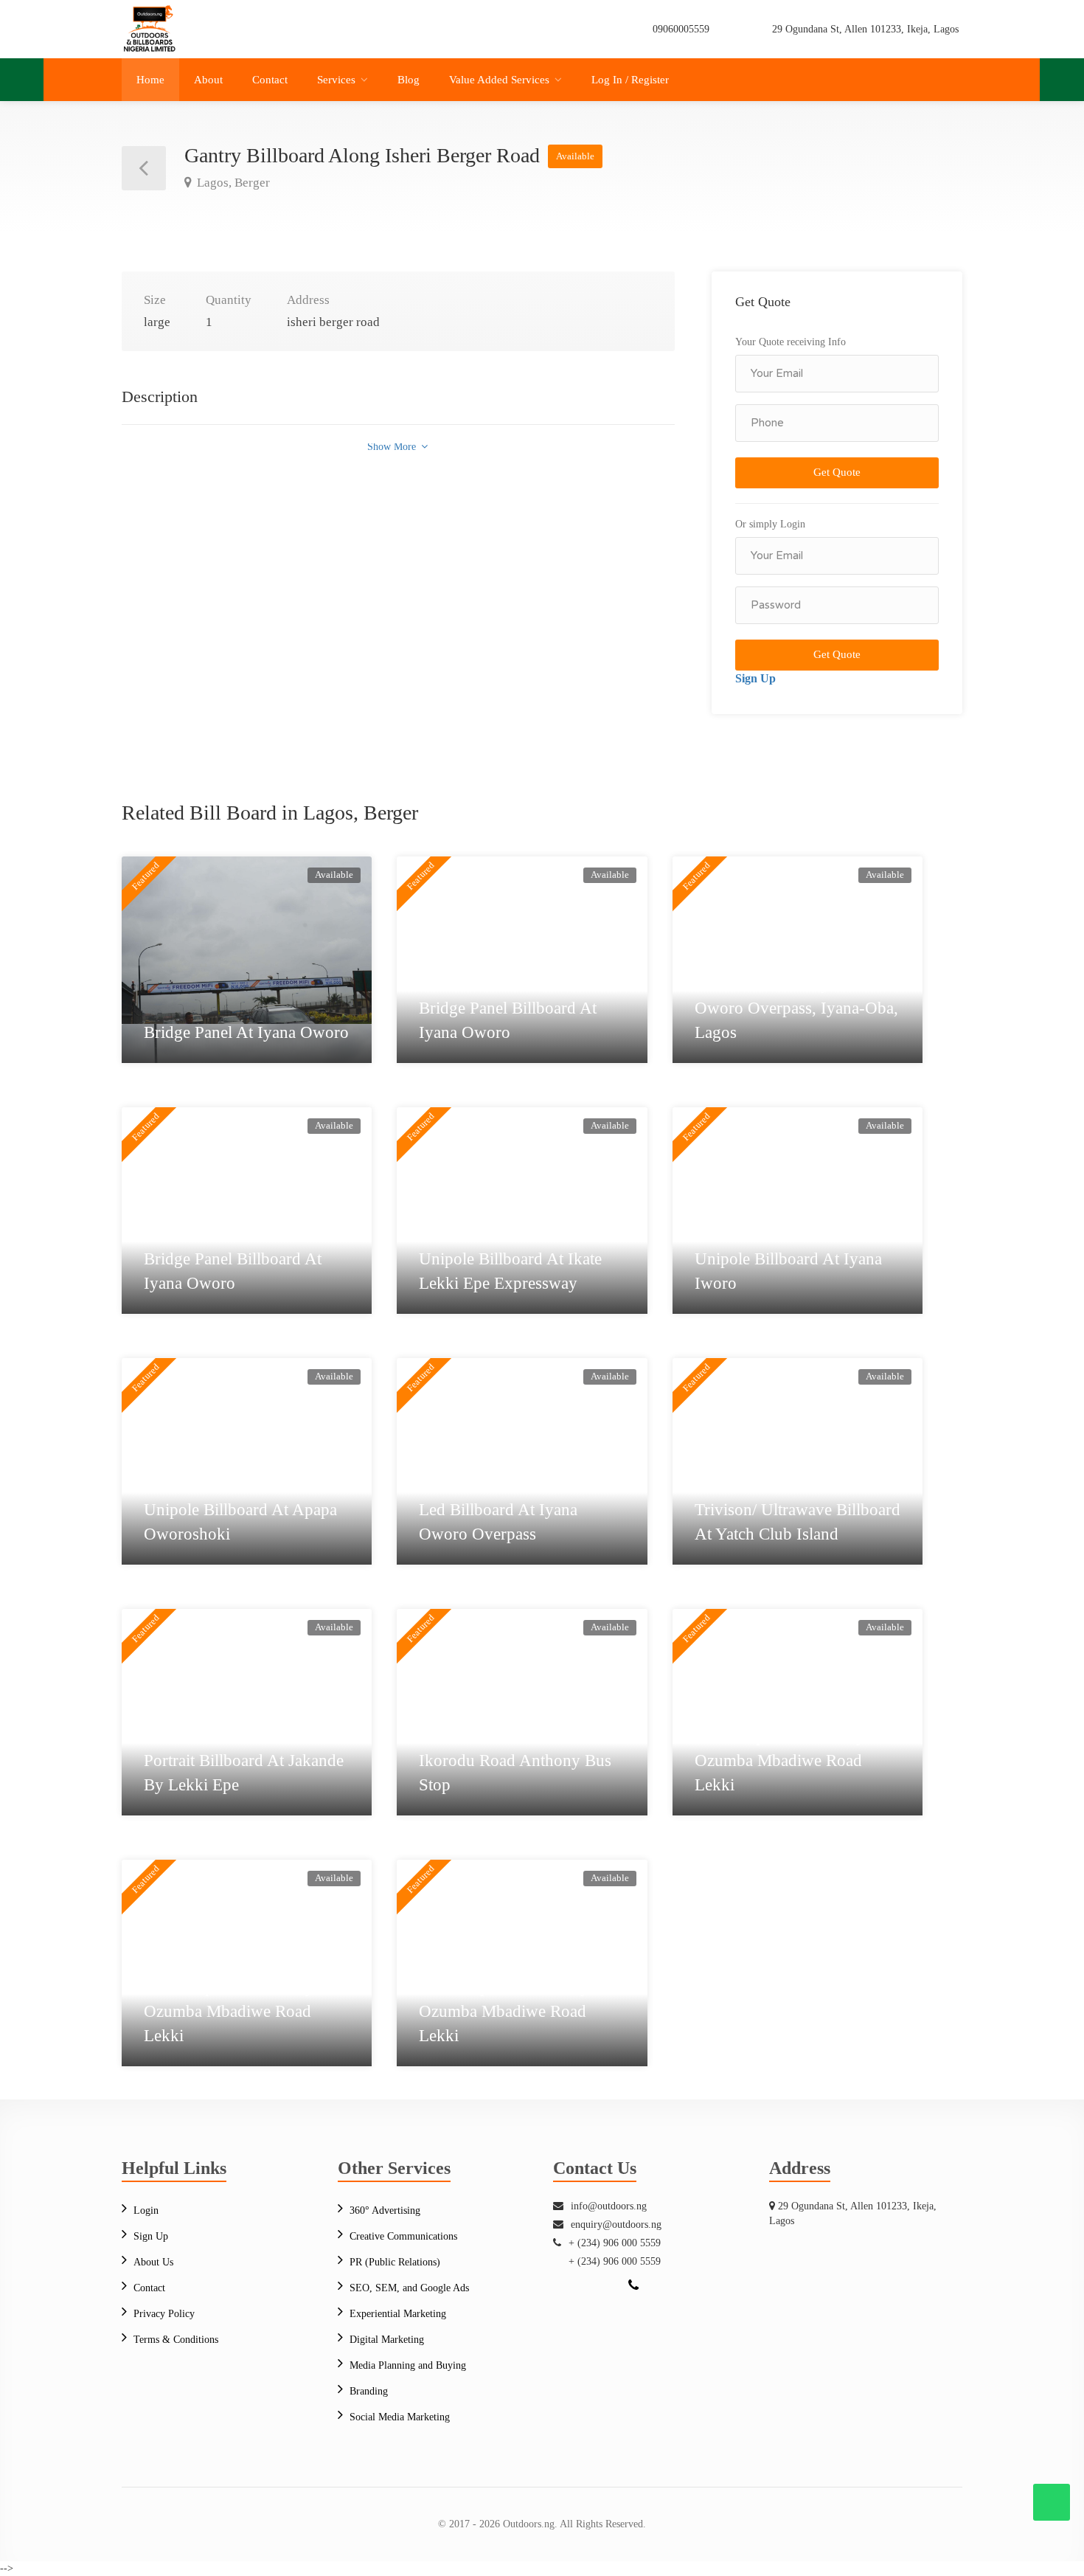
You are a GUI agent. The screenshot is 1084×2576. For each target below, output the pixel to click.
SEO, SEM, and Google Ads (409, 2288)
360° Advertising (385, 2210)
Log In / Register (630, 80)
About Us (153, 2262)
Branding (369, 2391)
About (208, 80)
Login (146, 2210)
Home (150, 80)
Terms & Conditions (176, 2340)
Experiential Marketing (398, 2314)
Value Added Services (499, 80)
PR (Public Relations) (395, 2262)
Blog (409, 80)
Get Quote (837, 472)
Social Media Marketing (400, 2417)
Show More (393, 447)
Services (336, 80)
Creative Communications (403, 2236)
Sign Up (755, 678)
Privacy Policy (164, 2314)
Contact (270, 80)
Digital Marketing (387, 2340)
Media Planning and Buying (408, 2365)
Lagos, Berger (232, 183)
